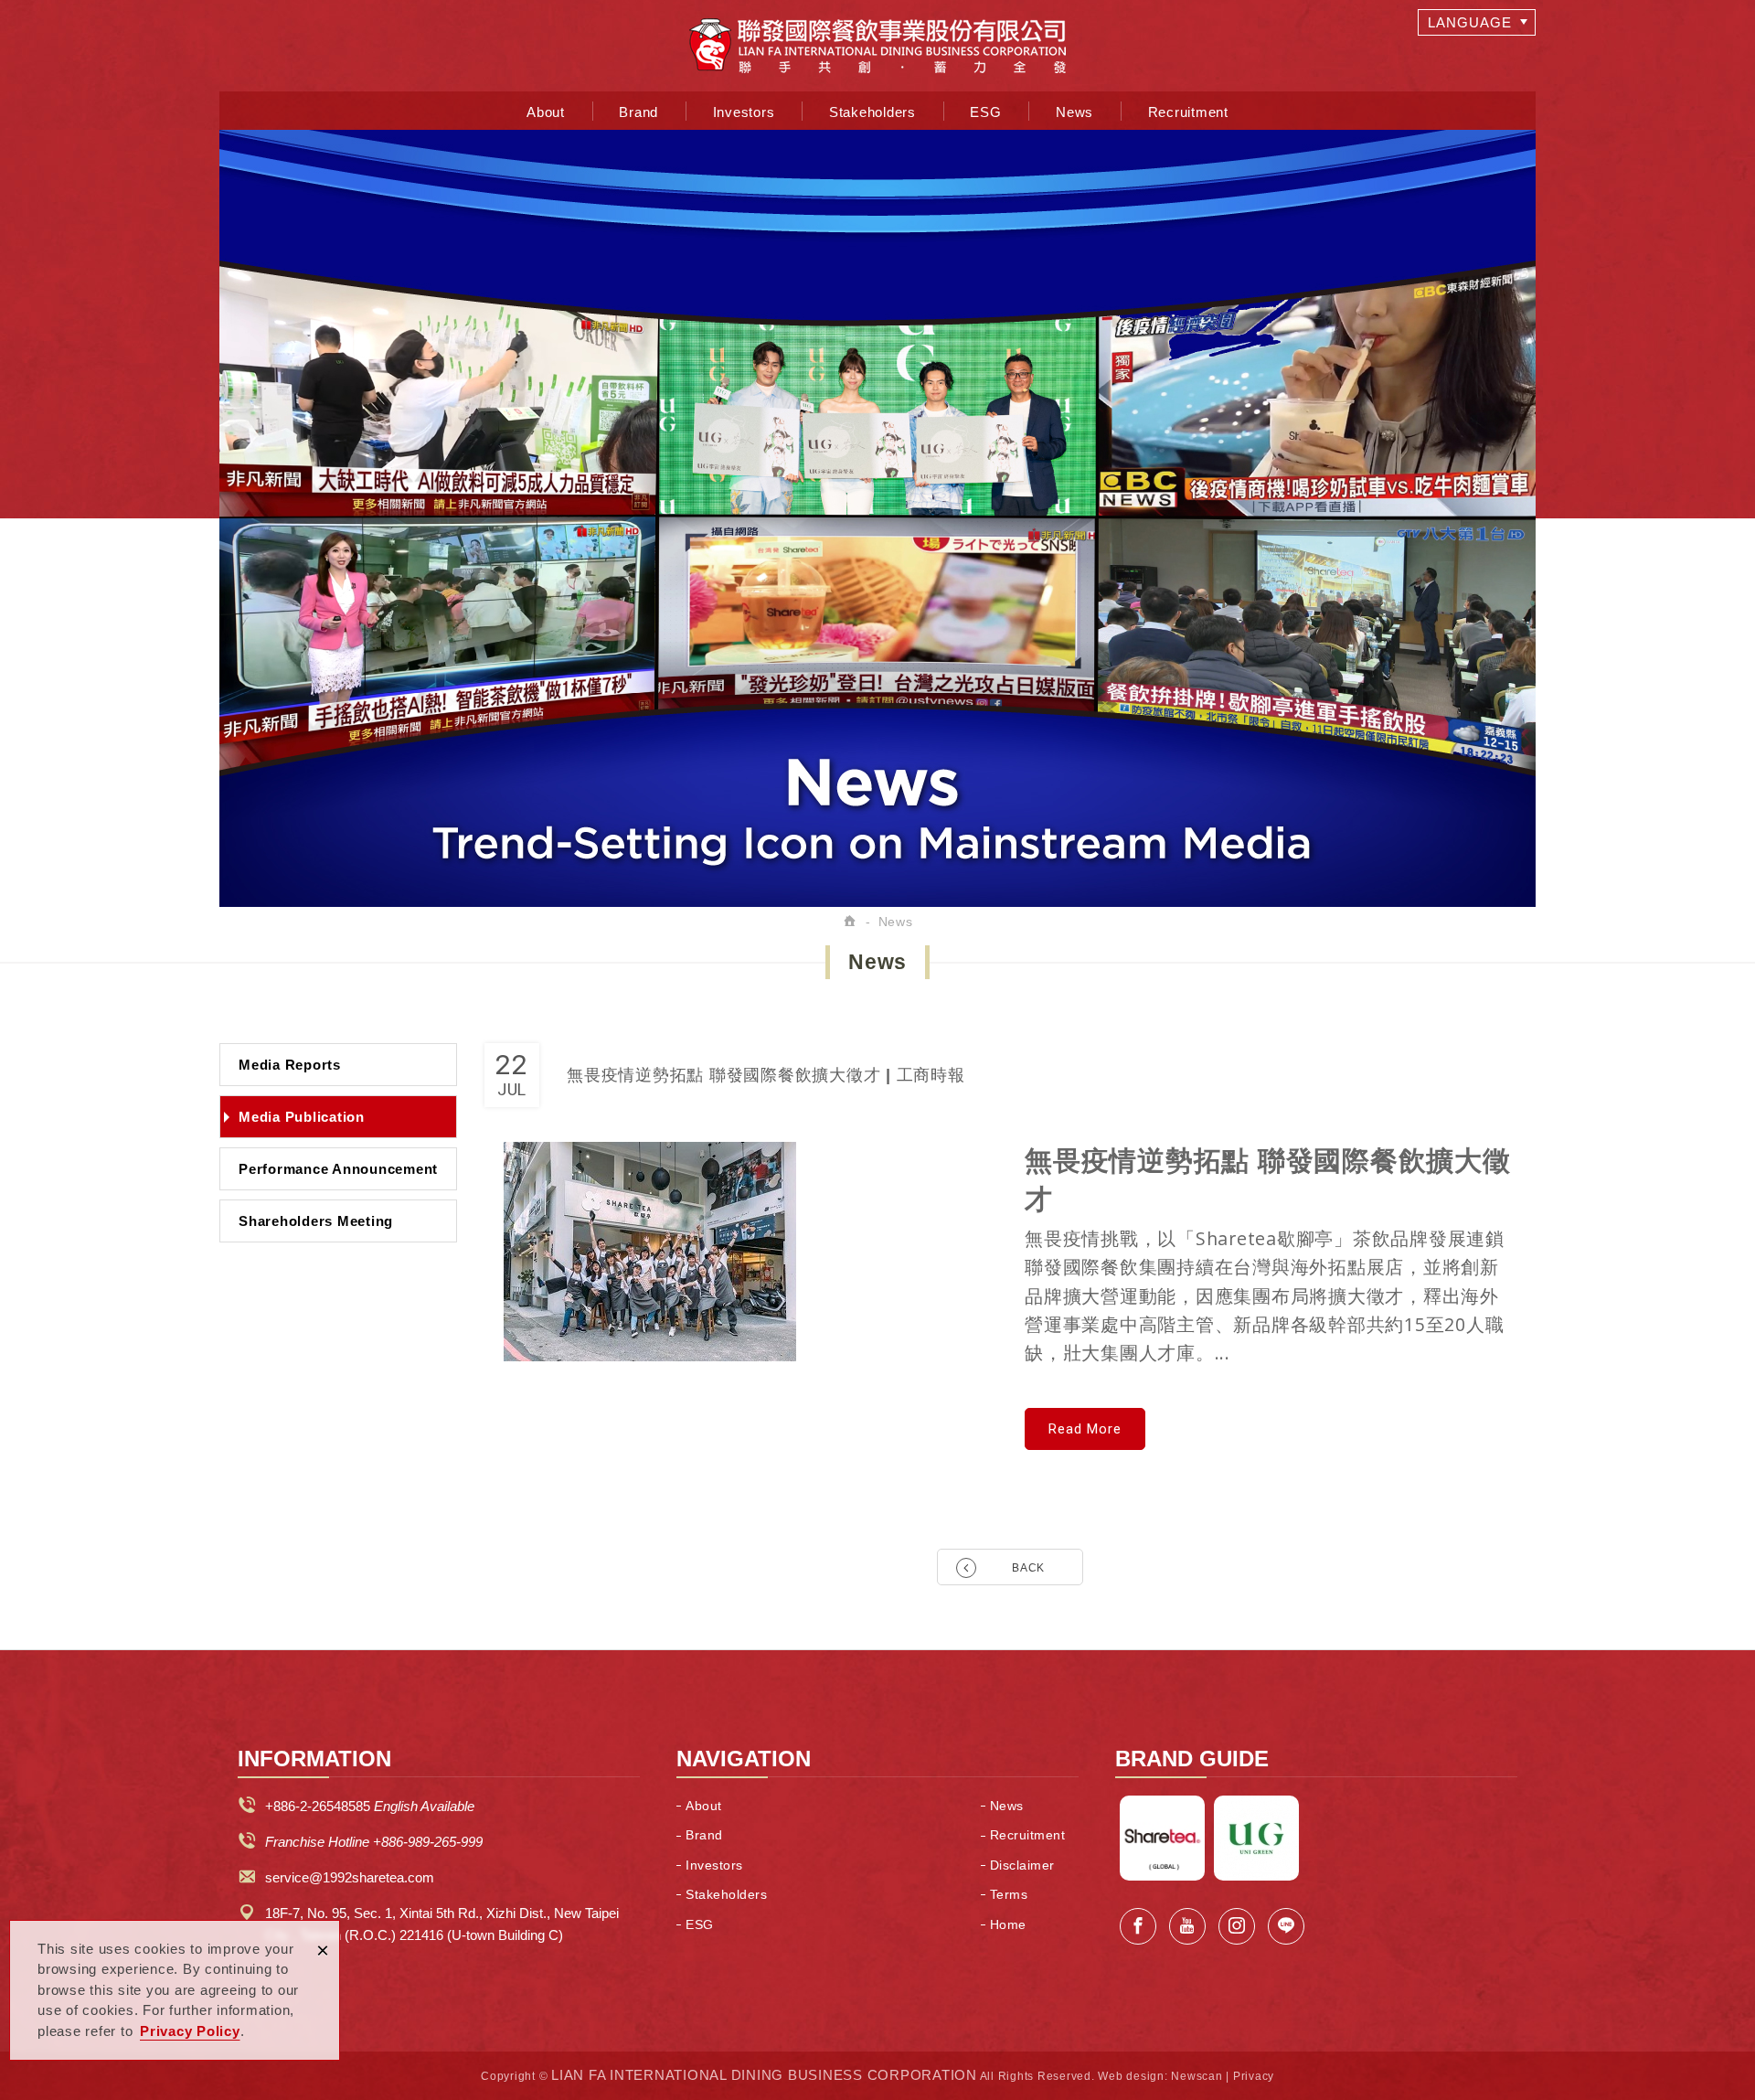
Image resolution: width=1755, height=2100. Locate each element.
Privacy (1254, 2076)
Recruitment (1188, 112)
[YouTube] (1187, 1926)
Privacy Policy (190, 2031)
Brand (638, 112)
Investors (744, 112)
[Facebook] (1138, 1926)
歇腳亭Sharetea (1162, 1838)
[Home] (851, 922)
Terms (1009, 1894)
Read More (1085, 1429)
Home (1008, 1924)
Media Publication (302, 1117)
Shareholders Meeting (316, 1221)
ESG (985, 112)
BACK (1028, 1568)
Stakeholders (872, 112)
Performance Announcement (338, 1169)
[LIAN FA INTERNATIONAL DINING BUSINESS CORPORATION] (877, 46)
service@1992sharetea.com (350, 1877)
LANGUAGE (1470, 22)
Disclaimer (1022, 1865)
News (1074, 112)
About (546, 112)
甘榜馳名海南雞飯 (1256, 1838)
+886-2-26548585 (318, 1806)
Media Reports (290, 1065)
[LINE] (1286, 1926)
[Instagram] (1237, 1926)
